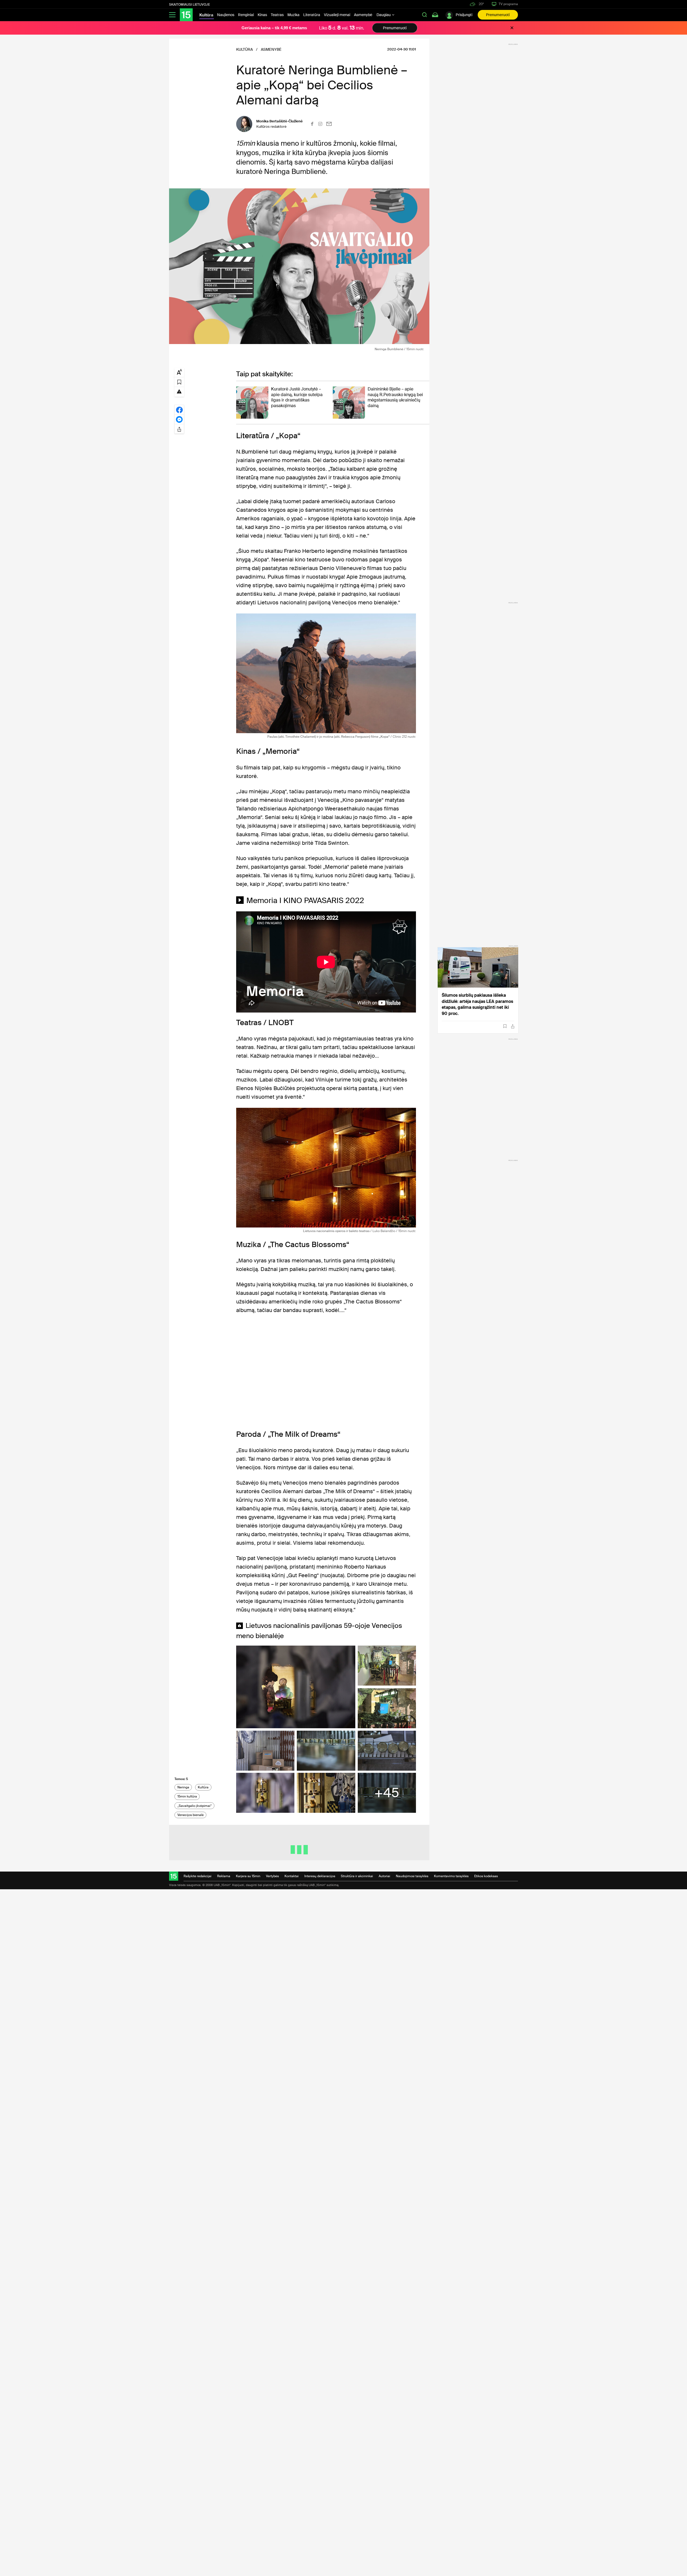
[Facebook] (312, 124)
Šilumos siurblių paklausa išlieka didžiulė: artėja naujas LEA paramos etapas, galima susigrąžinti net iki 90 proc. (477, 1004)
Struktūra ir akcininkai (357, 1876)
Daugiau (384, 15)
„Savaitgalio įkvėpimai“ (195, 1806)
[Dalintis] (513, 1026)
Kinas (262, 15)
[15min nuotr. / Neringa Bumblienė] (299, 266)
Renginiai (246, 15)
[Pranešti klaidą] (179, 391)
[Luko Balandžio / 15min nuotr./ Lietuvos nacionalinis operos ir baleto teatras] (326, 1168)
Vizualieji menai (337, 15)
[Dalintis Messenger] (179, 419)
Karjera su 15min (248, 1876)
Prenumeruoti (498, 15)
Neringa (183, 1787)
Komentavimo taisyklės (451, 1876)
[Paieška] (425, 15)
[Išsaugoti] (505, 1026)
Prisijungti (464, 15)
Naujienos (226, 15)
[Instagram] (320, 124)
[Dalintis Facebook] (179, 410)
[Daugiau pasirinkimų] (179, 429)
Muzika (293, 15)
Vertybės (272, 1876)
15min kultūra (187, 1796)
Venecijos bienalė (191, 1815)
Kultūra (203, 1787)
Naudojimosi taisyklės (412, 1876)
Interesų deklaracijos (320, 1876)
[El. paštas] (329, 124)
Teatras (277, 15)
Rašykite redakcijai (198, 1876)
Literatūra (312, 15)
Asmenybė (363, 15)
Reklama (224, 1876)
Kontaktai (292, 1876)
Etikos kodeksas (486, 1876)
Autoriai (384, 1876)
